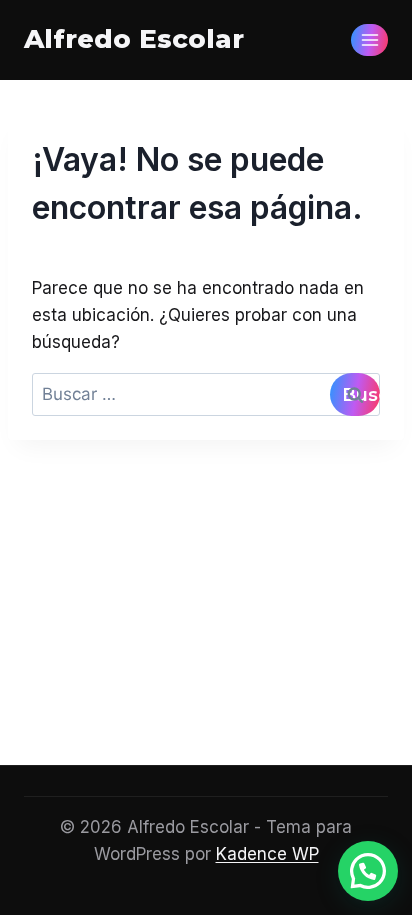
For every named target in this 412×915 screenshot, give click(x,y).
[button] (368, 871)
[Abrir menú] (369, 39)
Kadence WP (267, 854)
